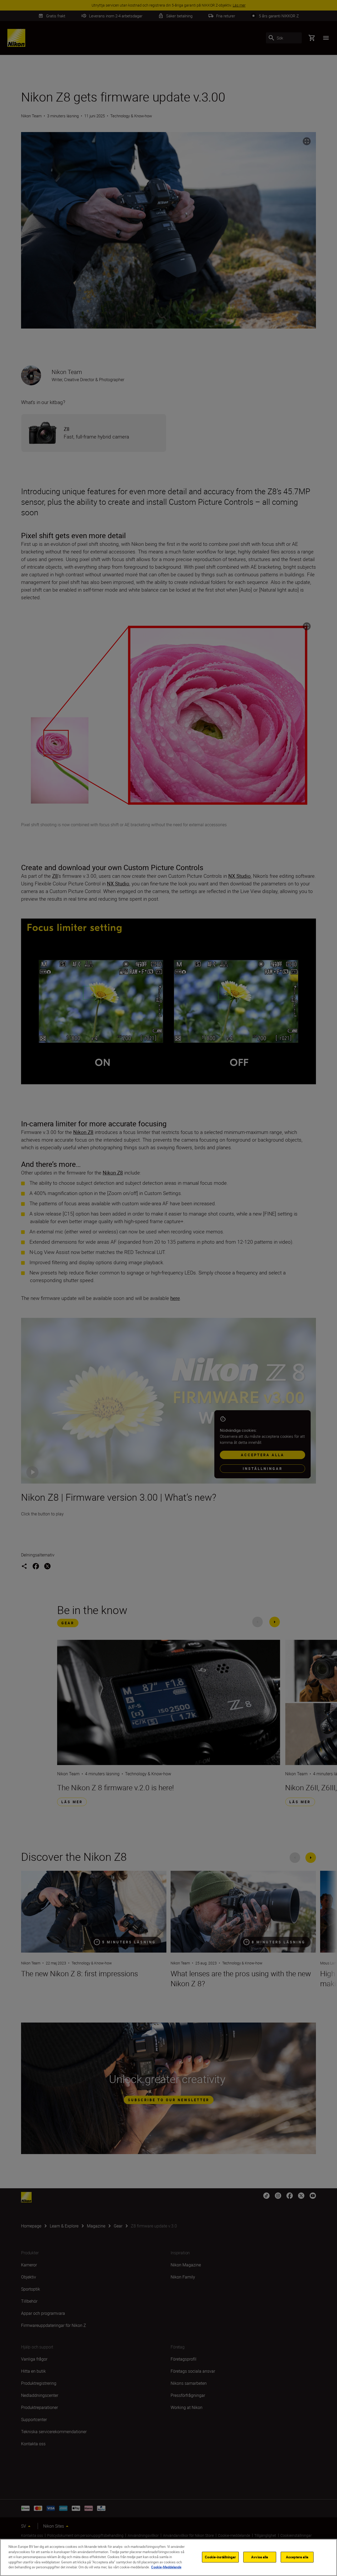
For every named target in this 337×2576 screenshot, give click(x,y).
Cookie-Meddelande (166, 2567)
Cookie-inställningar (220, 2557)
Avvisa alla (260, 2557)
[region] (168, 2557)
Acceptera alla (297, 2557)
